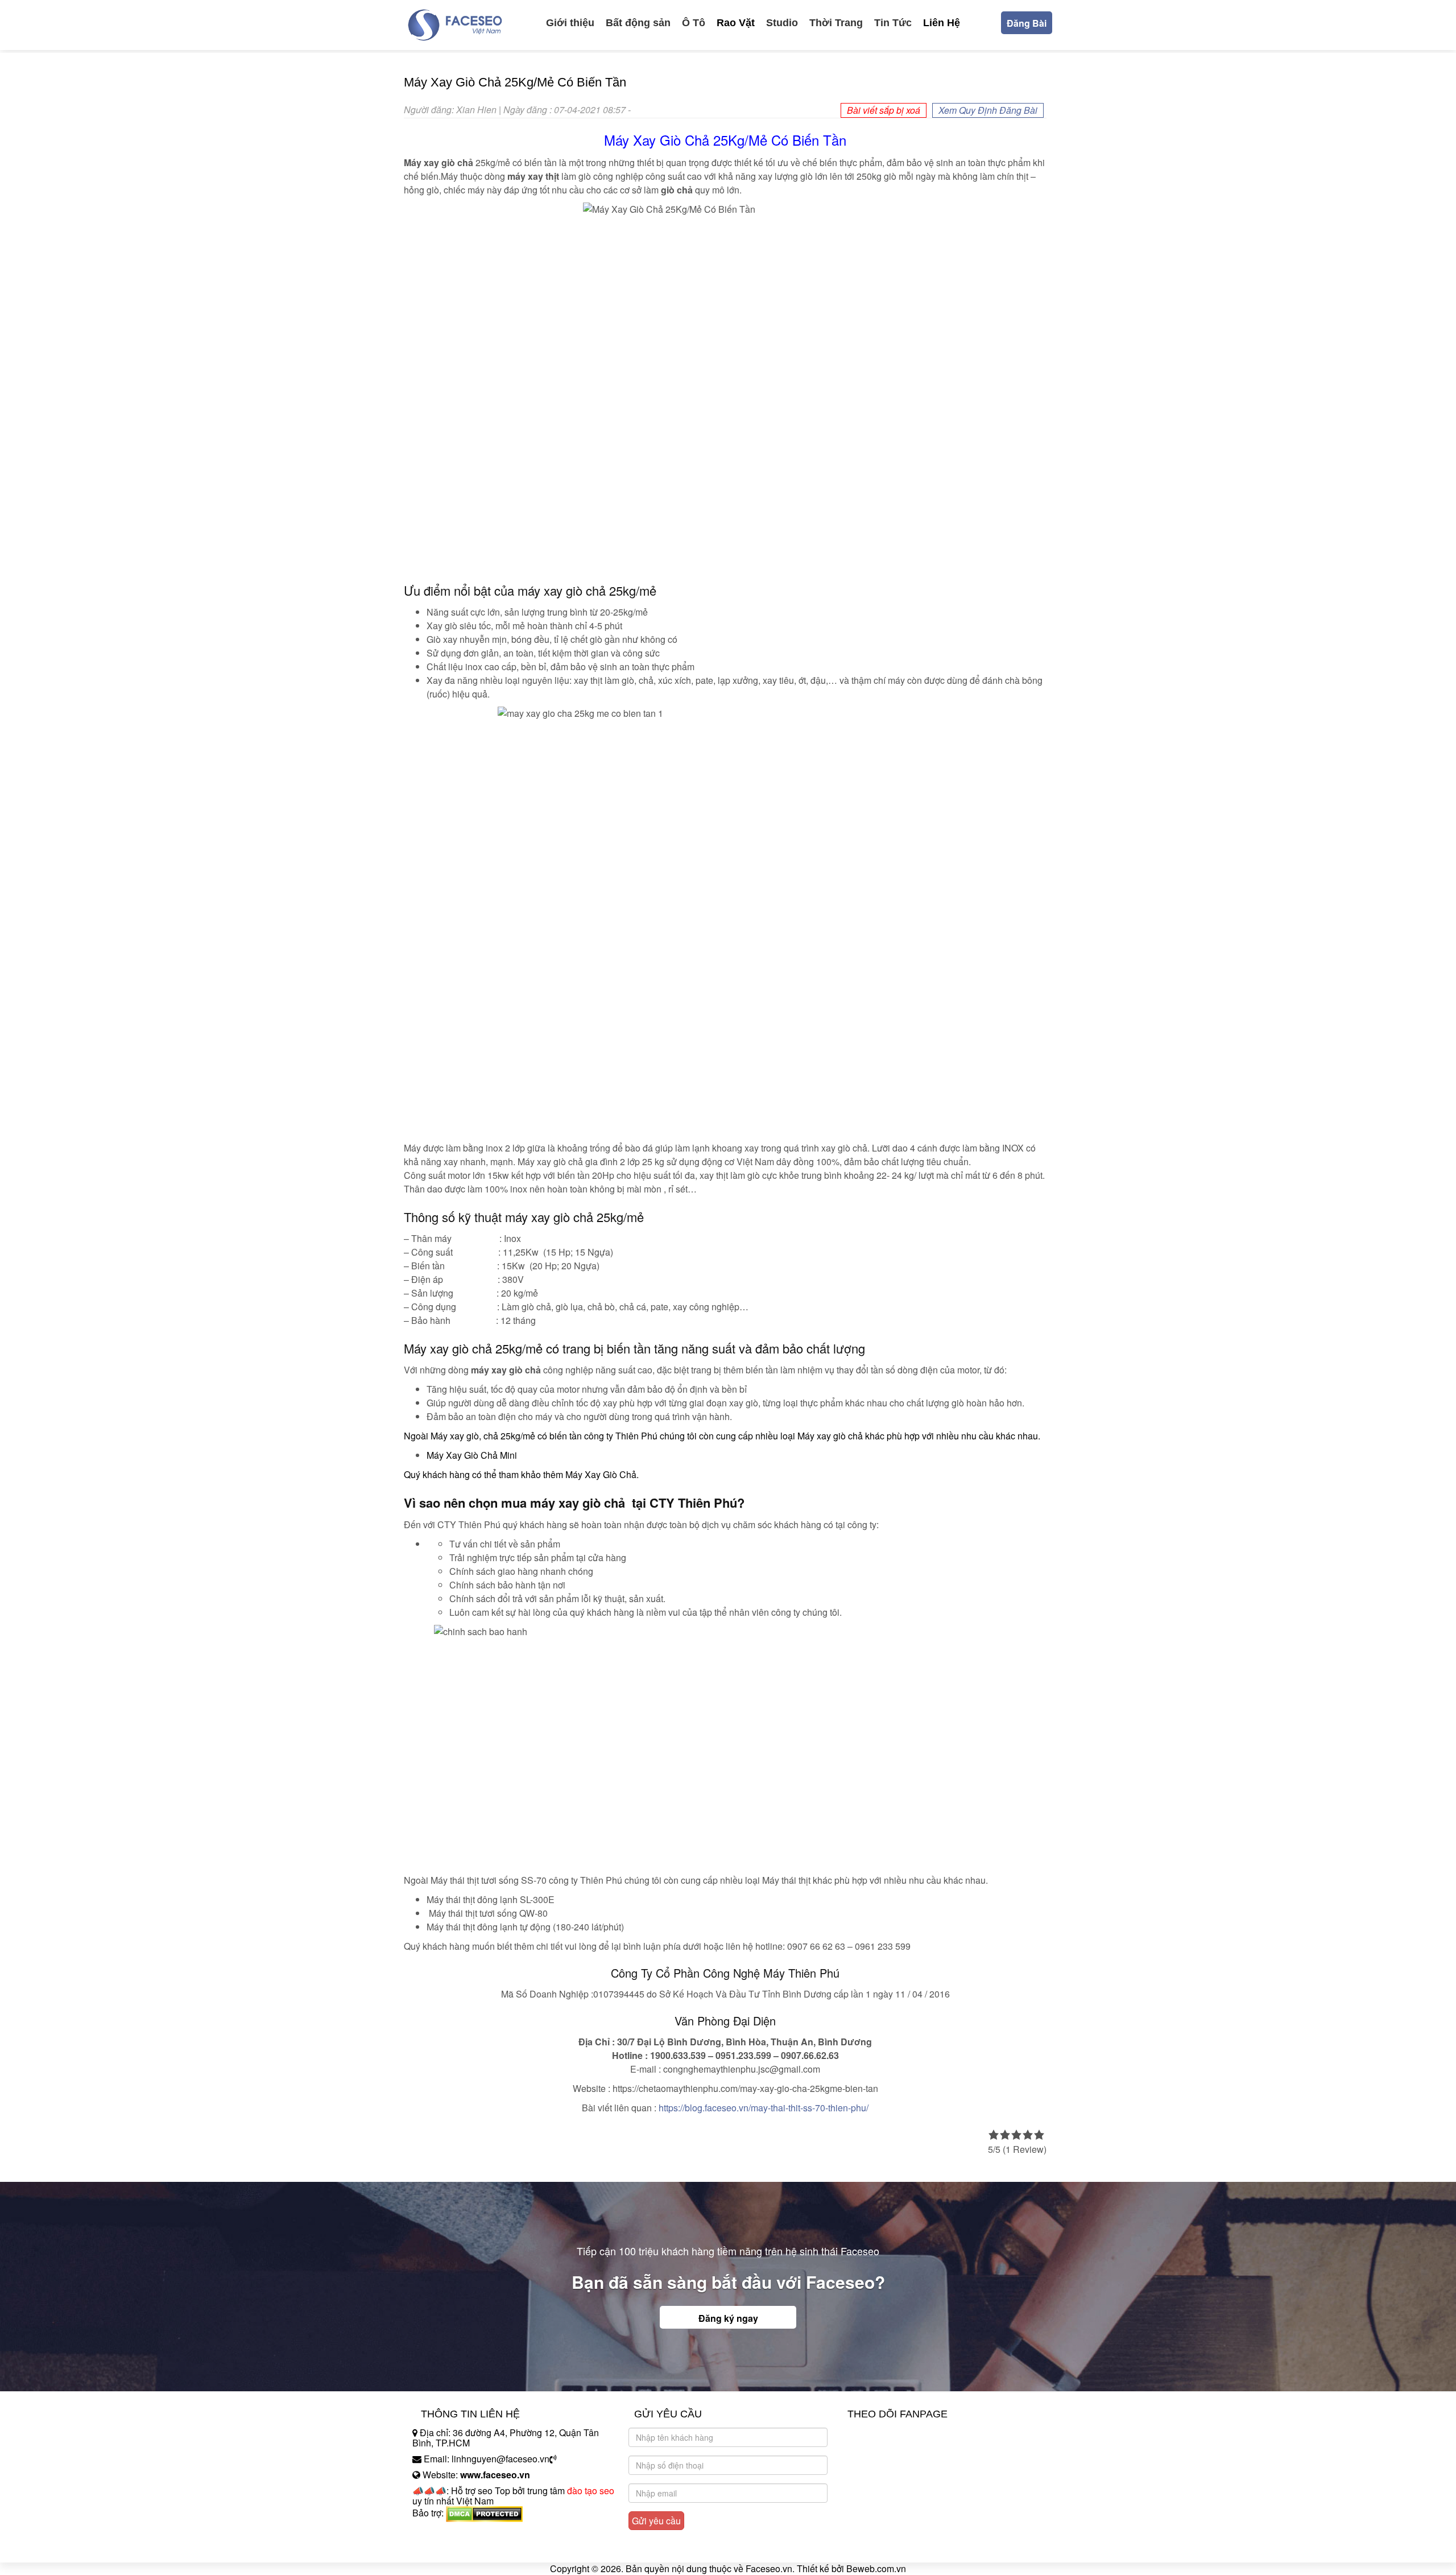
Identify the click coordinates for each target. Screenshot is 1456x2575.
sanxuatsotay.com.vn (454, 2549)
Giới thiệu (570, 23)
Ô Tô (694, 23)
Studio (782, 23)
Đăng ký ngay (728, 2318)
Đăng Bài (1027, 23)
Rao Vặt (736, 23)
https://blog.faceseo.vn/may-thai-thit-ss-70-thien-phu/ (764, 2108)
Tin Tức (893, 23)
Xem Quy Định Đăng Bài (988, 110)
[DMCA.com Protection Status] (484, 2513)
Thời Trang (836, 23)
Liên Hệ (942, 23)
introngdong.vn (442, 2533)
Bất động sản (638, 23)
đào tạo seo (591, 2491)
